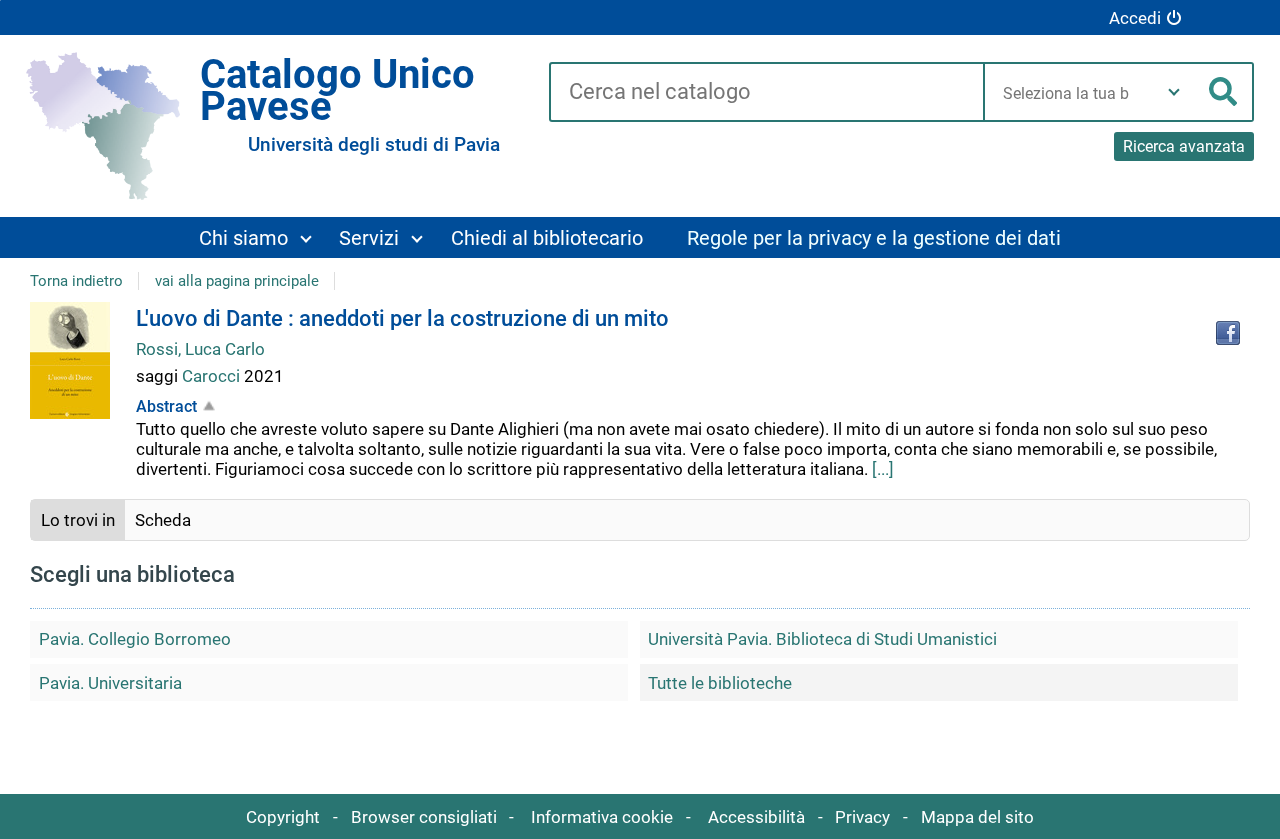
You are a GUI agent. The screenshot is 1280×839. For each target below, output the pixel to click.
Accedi (1135, 18)
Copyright (283, 817)
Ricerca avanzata (1184, 146)
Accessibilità (756, 817)
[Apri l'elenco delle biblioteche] (1174, 92)
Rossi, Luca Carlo (200, 349)
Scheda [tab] (163, 520)
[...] (883, 469)
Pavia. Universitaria (110, 683)
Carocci (213, 376)
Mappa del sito (977, 817)
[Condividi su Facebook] (1228, 333)
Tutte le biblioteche (720, 683)
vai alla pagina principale (237, 281)
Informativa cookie (602, 817)
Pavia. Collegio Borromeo (135, 639)
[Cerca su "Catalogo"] (766, 93)
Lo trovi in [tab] (78, 520)
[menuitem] (255, 237)
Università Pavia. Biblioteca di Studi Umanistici (822, 639)
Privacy (862, 817)
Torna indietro (76, 281)
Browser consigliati (424, 817)
